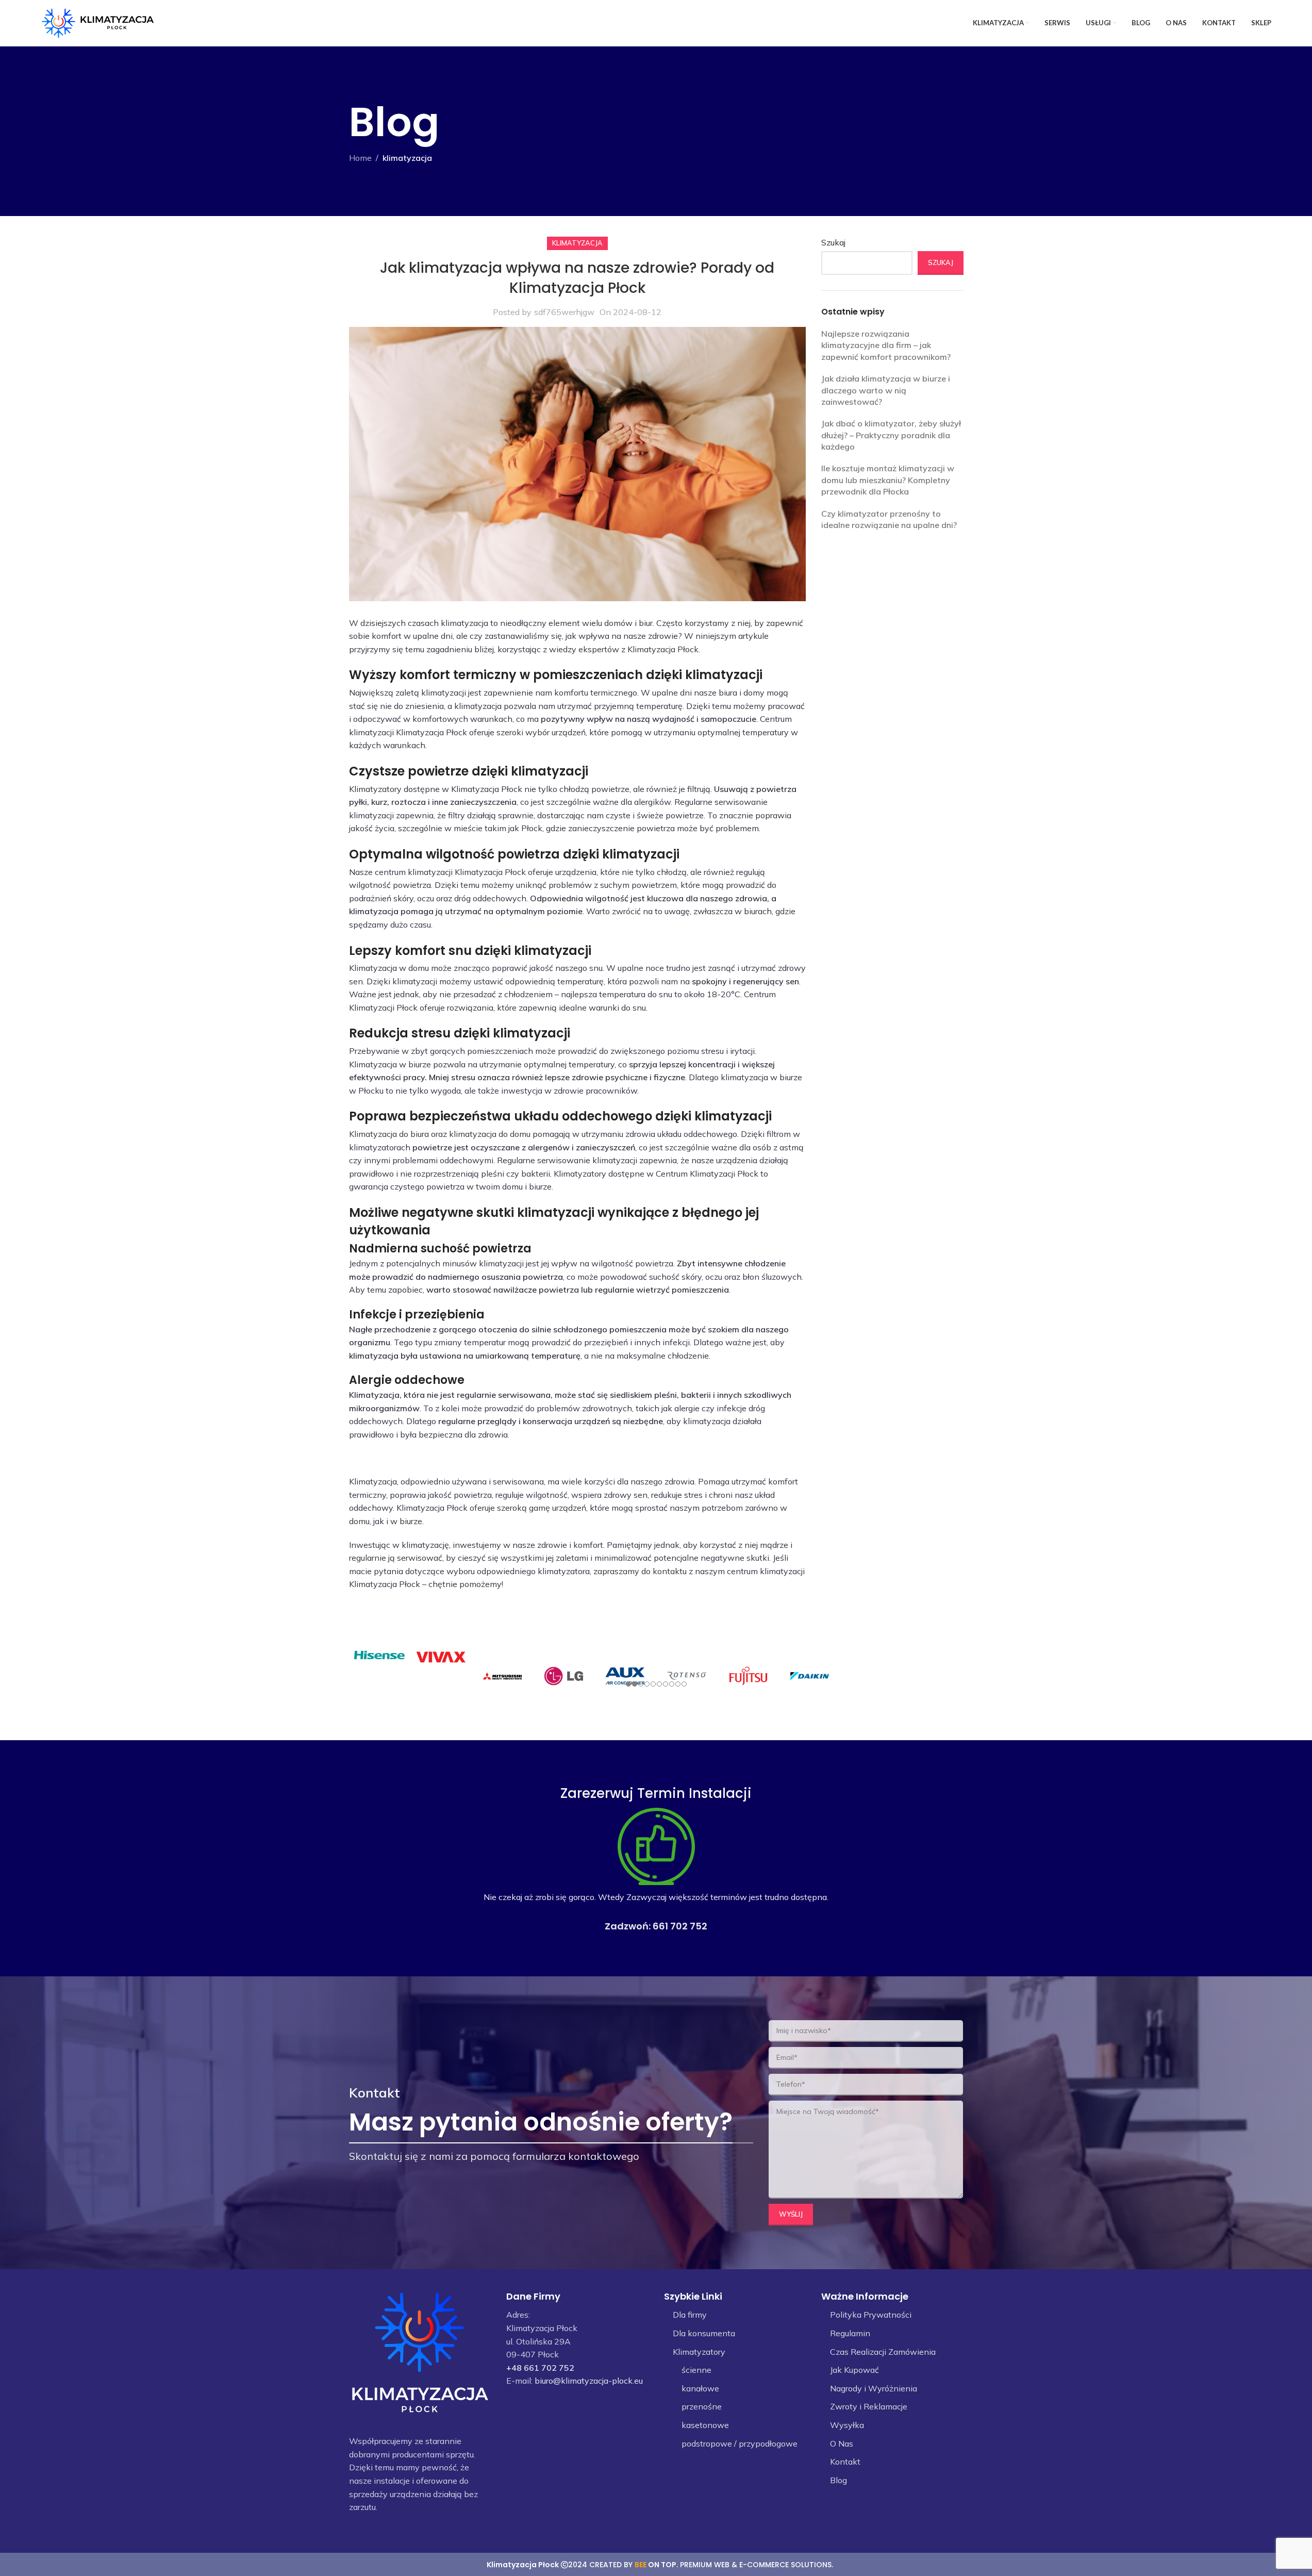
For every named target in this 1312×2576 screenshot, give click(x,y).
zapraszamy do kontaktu (640, 1571)
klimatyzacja (407, 158)
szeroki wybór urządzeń (541, 732)
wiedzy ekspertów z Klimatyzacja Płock (624, 649)
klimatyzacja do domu (490, 1134)
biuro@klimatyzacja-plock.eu (589, 2381)
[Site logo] (98, 22)
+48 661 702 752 (540, 2368)
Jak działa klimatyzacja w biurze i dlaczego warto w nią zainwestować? (886, 390)
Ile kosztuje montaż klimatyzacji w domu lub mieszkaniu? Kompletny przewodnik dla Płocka (888, 480)
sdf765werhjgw (564, 312)
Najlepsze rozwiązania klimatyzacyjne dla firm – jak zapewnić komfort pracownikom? (886, 345)
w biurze (406, 1521)
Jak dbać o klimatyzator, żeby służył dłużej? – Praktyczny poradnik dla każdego (891, 435)
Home (360, 158)
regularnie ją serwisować (396, 1558)
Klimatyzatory (375, 789)
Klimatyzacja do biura (389, 1134)
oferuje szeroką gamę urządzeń (528, 1508)
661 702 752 (680, 1926)
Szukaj (833, 242)
